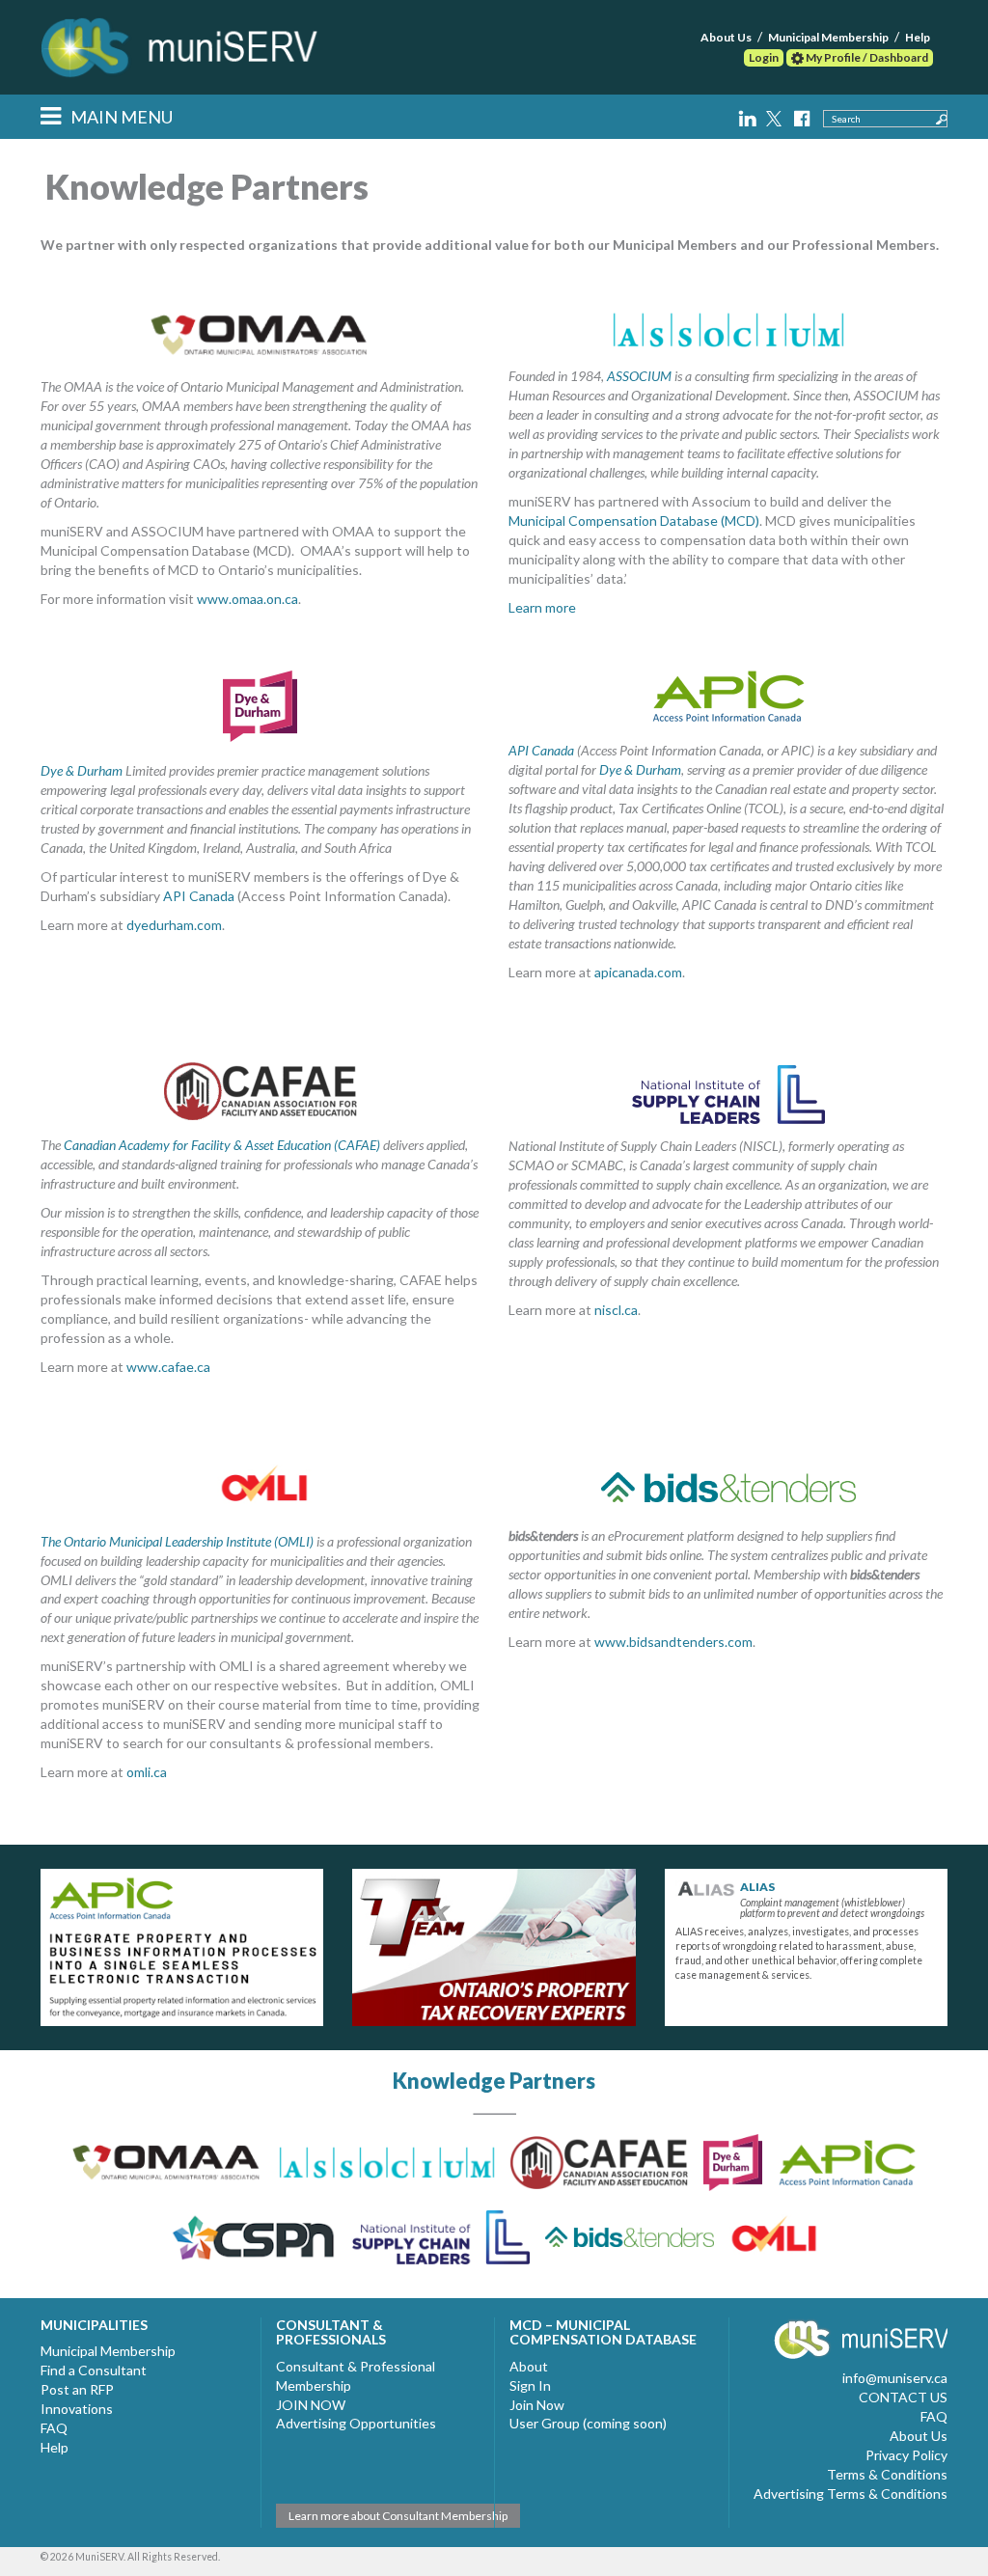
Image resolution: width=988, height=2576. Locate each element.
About (529, 2366)
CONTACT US (903, 2397)
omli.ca (147, 1772)
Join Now (537, 2405)
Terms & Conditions (887, 2474)
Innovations (77, 2409)
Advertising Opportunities (356, 2423)
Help (918, 37)
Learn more (542, 607)
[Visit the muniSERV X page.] (776, 115)
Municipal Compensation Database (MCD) (634, 521)
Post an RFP (77, 2389)
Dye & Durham (82, 770)
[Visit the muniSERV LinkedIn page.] (749, 115)
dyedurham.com (174, 925)
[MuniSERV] (182, 43)
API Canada (199, 896)
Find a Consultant (94, 2370)
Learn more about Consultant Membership (398, 2516)
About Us (726, 37)
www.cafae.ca (168, 1367)
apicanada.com (638, 972)
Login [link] (764, 57)
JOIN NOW (311, 2405)
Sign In (530, 2385)
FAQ (54, 2428)
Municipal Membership (828, 37)
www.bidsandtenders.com (673, 1642)
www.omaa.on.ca (247, 599)
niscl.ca (616, 1310)
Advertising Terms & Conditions (851, 2494)
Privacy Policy (906, 2455)
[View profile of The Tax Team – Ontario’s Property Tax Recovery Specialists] (494, 1947)
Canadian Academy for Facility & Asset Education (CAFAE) (222, 1145)
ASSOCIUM (639, 376)
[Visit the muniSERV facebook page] (801, 115)
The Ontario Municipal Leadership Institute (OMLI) (177, 1541)
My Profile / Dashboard (866, 57)
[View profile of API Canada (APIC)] (182, 1947)
